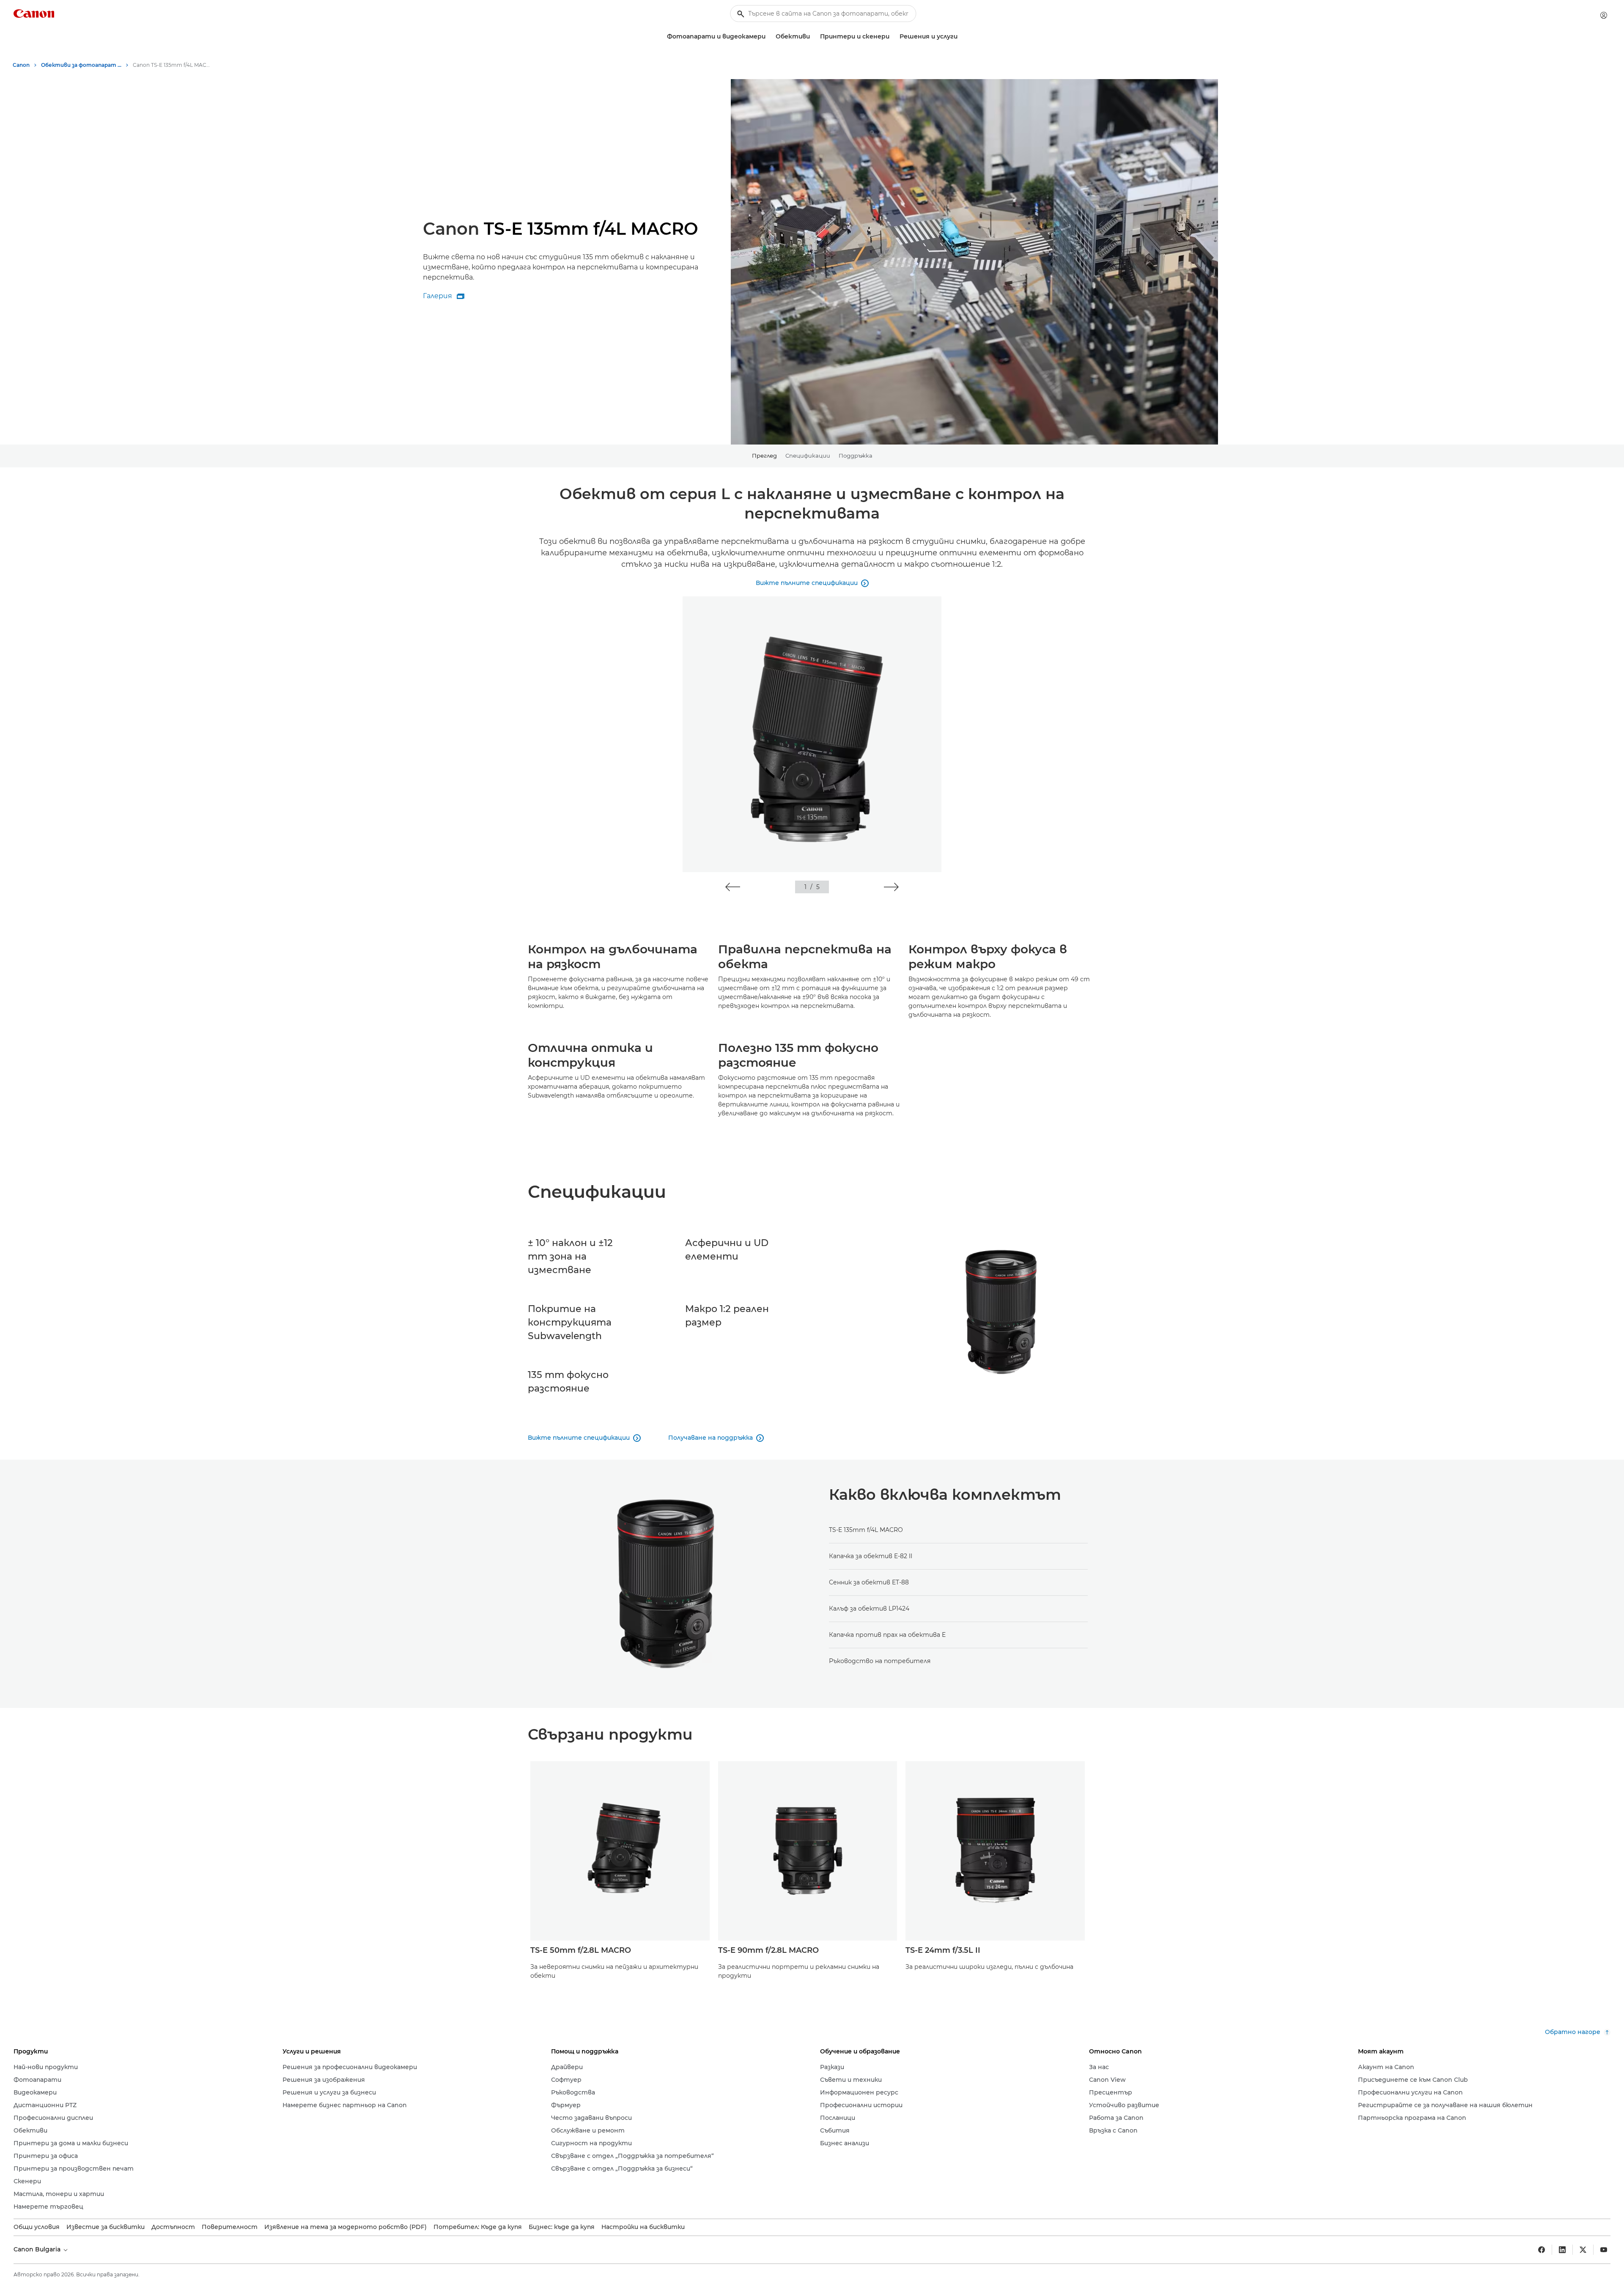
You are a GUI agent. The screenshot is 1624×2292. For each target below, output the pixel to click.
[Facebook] (1542, 2250)
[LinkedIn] (1562, 2250)
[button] (733, 887)
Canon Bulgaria (38, 2249)
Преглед (764, 456)
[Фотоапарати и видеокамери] (769, 37)
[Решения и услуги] (961, 37)
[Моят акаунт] (1604, 15)
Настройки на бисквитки (643, 2227)
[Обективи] (813, 37)
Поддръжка (856, 456)
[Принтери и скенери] (893, 37)
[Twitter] (1583, 2250)
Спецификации (808, 456)
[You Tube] (1604, 2250)
